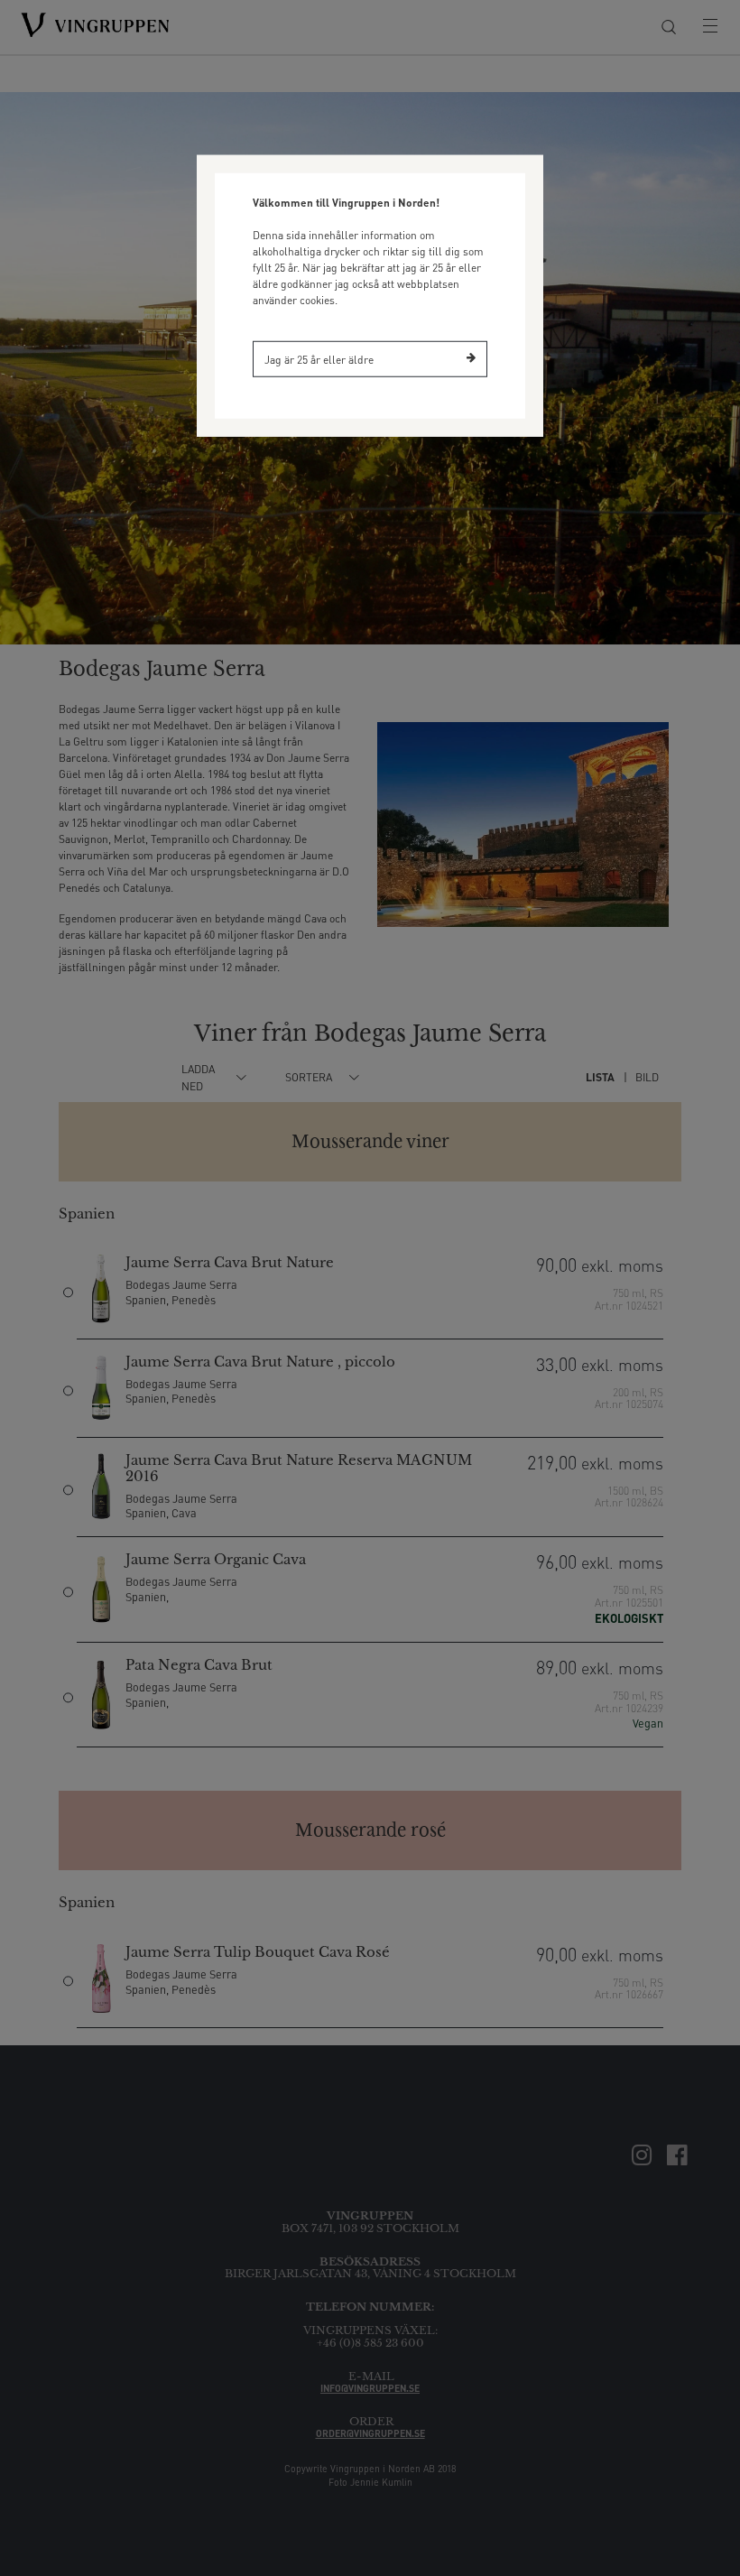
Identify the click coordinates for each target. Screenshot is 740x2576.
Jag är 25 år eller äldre (319, 359)
